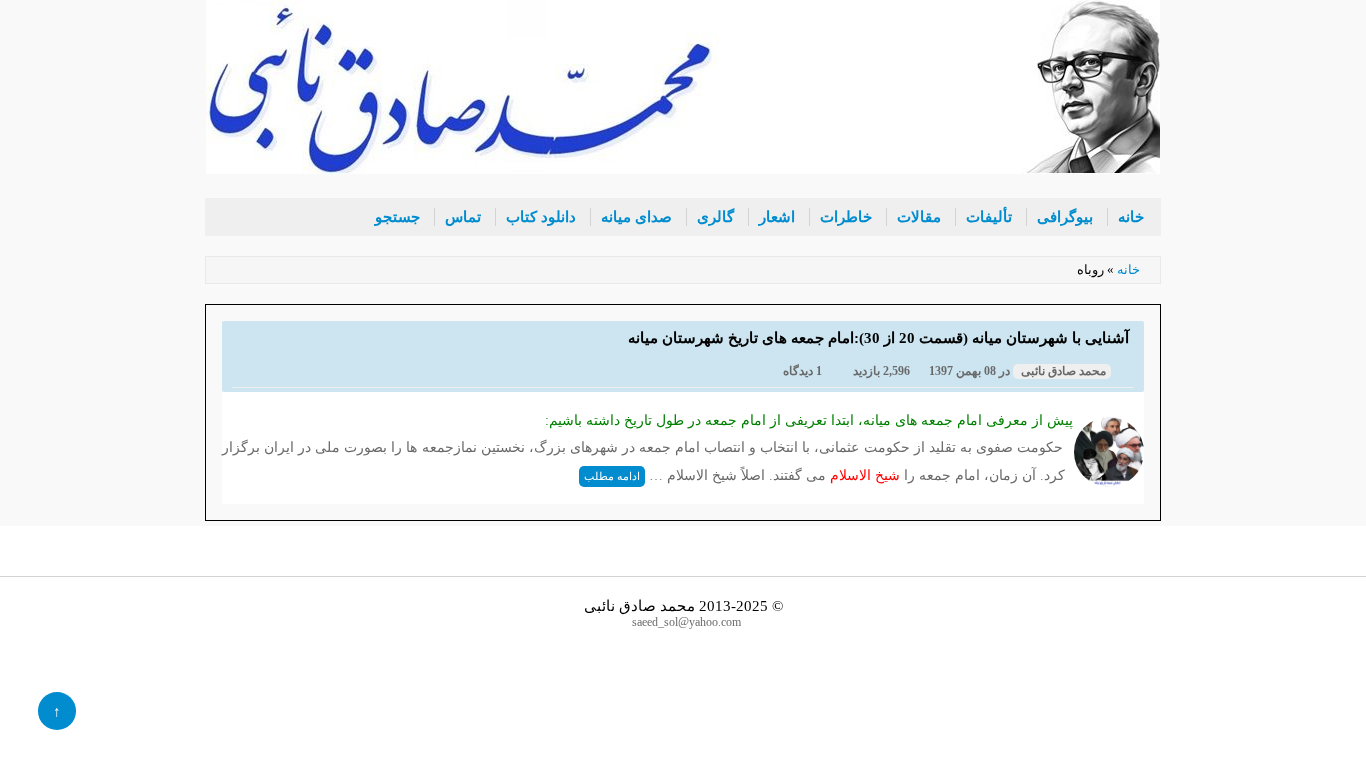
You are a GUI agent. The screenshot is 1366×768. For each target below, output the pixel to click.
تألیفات (989, 217)
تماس (463, 217)
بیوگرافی (1065, 217)
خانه (1131, 217)
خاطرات (846, 217)
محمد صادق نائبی (1062, 371)
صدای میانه (636, 217)
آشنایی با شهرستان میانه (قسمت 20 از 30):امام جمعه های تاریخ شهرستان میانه (878, 337)
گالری (715, 217)
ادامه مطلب (612, 476)
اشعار (777, 217)
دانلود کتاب (541, 217)
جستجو (397, 217)
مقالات (919, 217)
